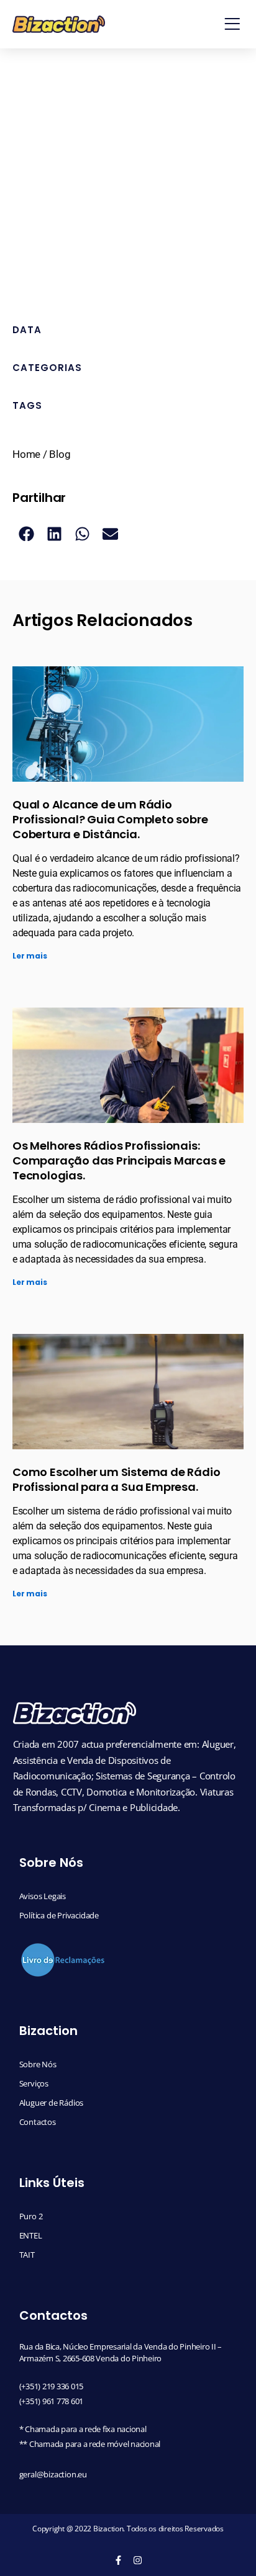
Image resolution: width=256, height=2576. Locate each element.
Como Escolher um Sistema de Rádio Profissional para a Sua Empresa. (116, 1479)
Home (26, 454)
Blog (60, 454)
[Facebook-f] (118, 2560)
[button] (232, 24)
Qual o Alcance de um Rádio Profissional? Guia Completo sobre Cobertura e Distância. (110, 819)
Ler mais (30, 956)
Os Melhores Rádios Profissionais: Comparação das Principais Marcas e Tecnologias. (119, 1161)
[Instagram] (138, 2560)
